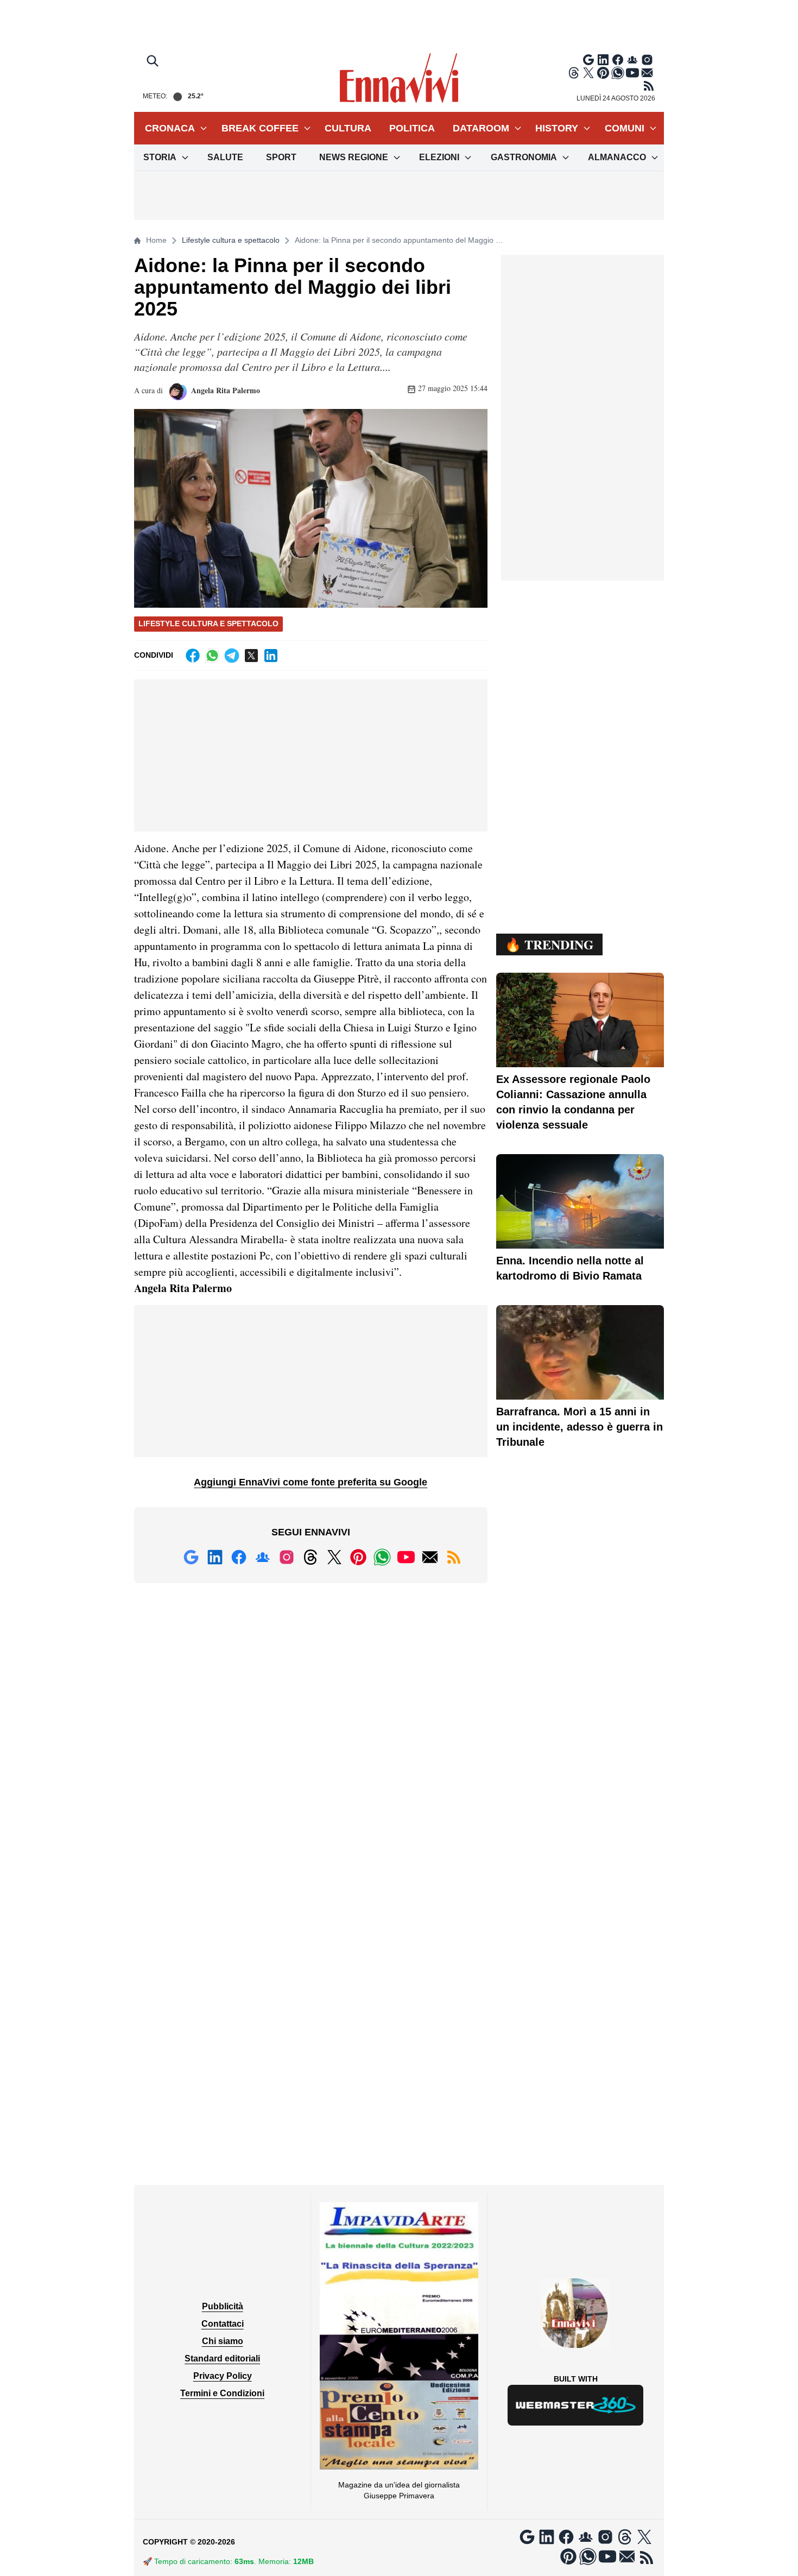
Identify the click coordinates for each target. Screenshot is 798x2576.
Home (156, 240)
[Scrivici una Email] (647, 73)
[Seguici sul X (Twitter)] (588, 73)
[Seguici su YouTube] (632, 73)
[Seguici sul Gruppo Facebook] (632, 60)
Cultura (348, 128)
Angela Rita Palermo (224, 390)
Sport (281, 157)
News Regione (354, 157)
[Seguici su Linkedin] (603, 60)
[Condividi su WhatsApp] (212, 656)
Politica (412, 128)
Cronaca (170, 128)
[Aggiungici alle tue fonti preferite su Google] (588, 60)
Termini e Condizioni (222, 2393)
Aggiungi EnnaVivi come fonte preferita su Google (311, 1482)
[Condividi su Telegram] (232, 656)
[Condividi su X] (251, 656)
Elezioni (439, 157)
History (557, 128)
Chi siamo (223, 2341)
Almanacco (617, 157)
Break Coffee (260, 128)
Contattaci (223, 2324)
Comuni (625, 128)
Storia (160, 157)
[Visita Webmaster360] (576, 2405)
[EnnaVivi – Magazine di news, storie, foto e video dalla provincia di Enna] (399, 78)
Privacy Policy (223, 2376)
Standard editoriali (222, 2358)
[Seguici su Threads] (574, 73)
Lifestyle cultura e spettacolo (231, 240)
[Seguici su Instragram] (647, 60)
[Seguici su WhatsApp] (618, 73)
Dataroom (481, 128)
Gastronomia (524, 157)
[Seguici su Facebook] (618, 60)
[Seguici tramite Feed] (649, 86)
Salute (225, 157)
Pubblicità (223, 2306)
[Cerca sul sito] (154, 62)
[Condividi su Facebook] (193, 656)
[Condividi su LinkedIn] (271, 656)
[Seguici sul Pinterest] (603, 73)
